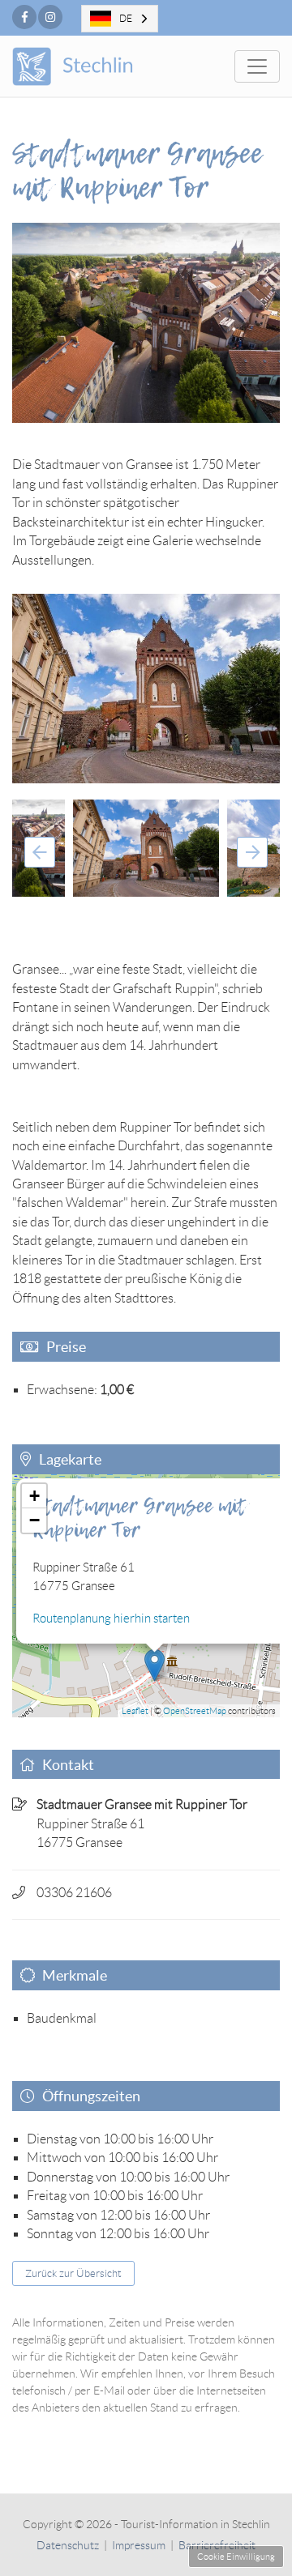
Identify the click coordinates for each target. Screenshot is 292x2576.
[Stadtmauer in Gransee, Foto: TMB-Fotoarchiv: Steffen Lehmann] (146, 689)
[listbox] (120, 19)
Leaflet (135, 1711)
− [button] (34, 1520)
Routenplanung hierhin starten (111, 1619)
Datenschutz (68, 2545)
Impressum (139, 2545)
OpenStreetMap (195, 1711)
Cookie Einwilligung (236, 2557)
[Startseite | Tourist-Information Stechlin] (95, 66)
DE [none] (126, 18)
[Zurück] (40, 852)
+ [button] (34, 1496)
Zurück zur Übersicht (73, 2273)
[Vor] (252, 852)
